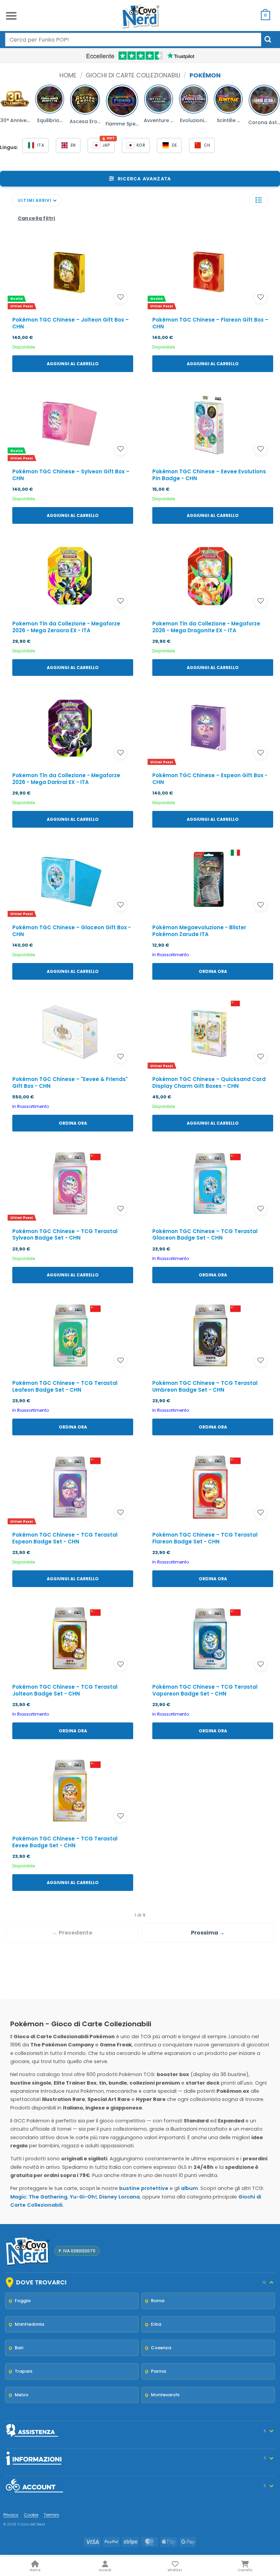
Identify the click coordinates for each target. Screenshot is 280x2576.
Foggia (23, 2301)
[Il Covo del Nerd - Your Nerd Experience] (140, 16)
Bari (19, 2348)
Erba (156, 2324)
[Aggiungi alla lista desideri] (121, 297)
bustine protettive (144, 2188)
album (190, 2188)
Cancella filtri (37, 218)
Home (68, 75)
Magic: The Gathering (39, 2197)
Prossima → (208, 1933)
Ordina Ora (213, 971)
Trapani (23, 2371)
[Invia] (268, 39)
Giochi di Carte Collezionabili (133, 75)
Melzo (22, 2395)
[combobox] (133, 40)
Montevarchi (165, 2395)
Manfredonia (29, 2324)
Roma (158, 2301)
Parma (158, 2371)
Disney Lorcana (119, 2197)
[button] (11, 16)
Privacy (11, 2515)
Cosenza (161, 2348)
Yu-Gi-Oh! (83, 2197)
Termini (51, 2515)
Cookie (31, 2515)
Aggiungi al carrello (73, 364)
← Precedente (72, 1933)
